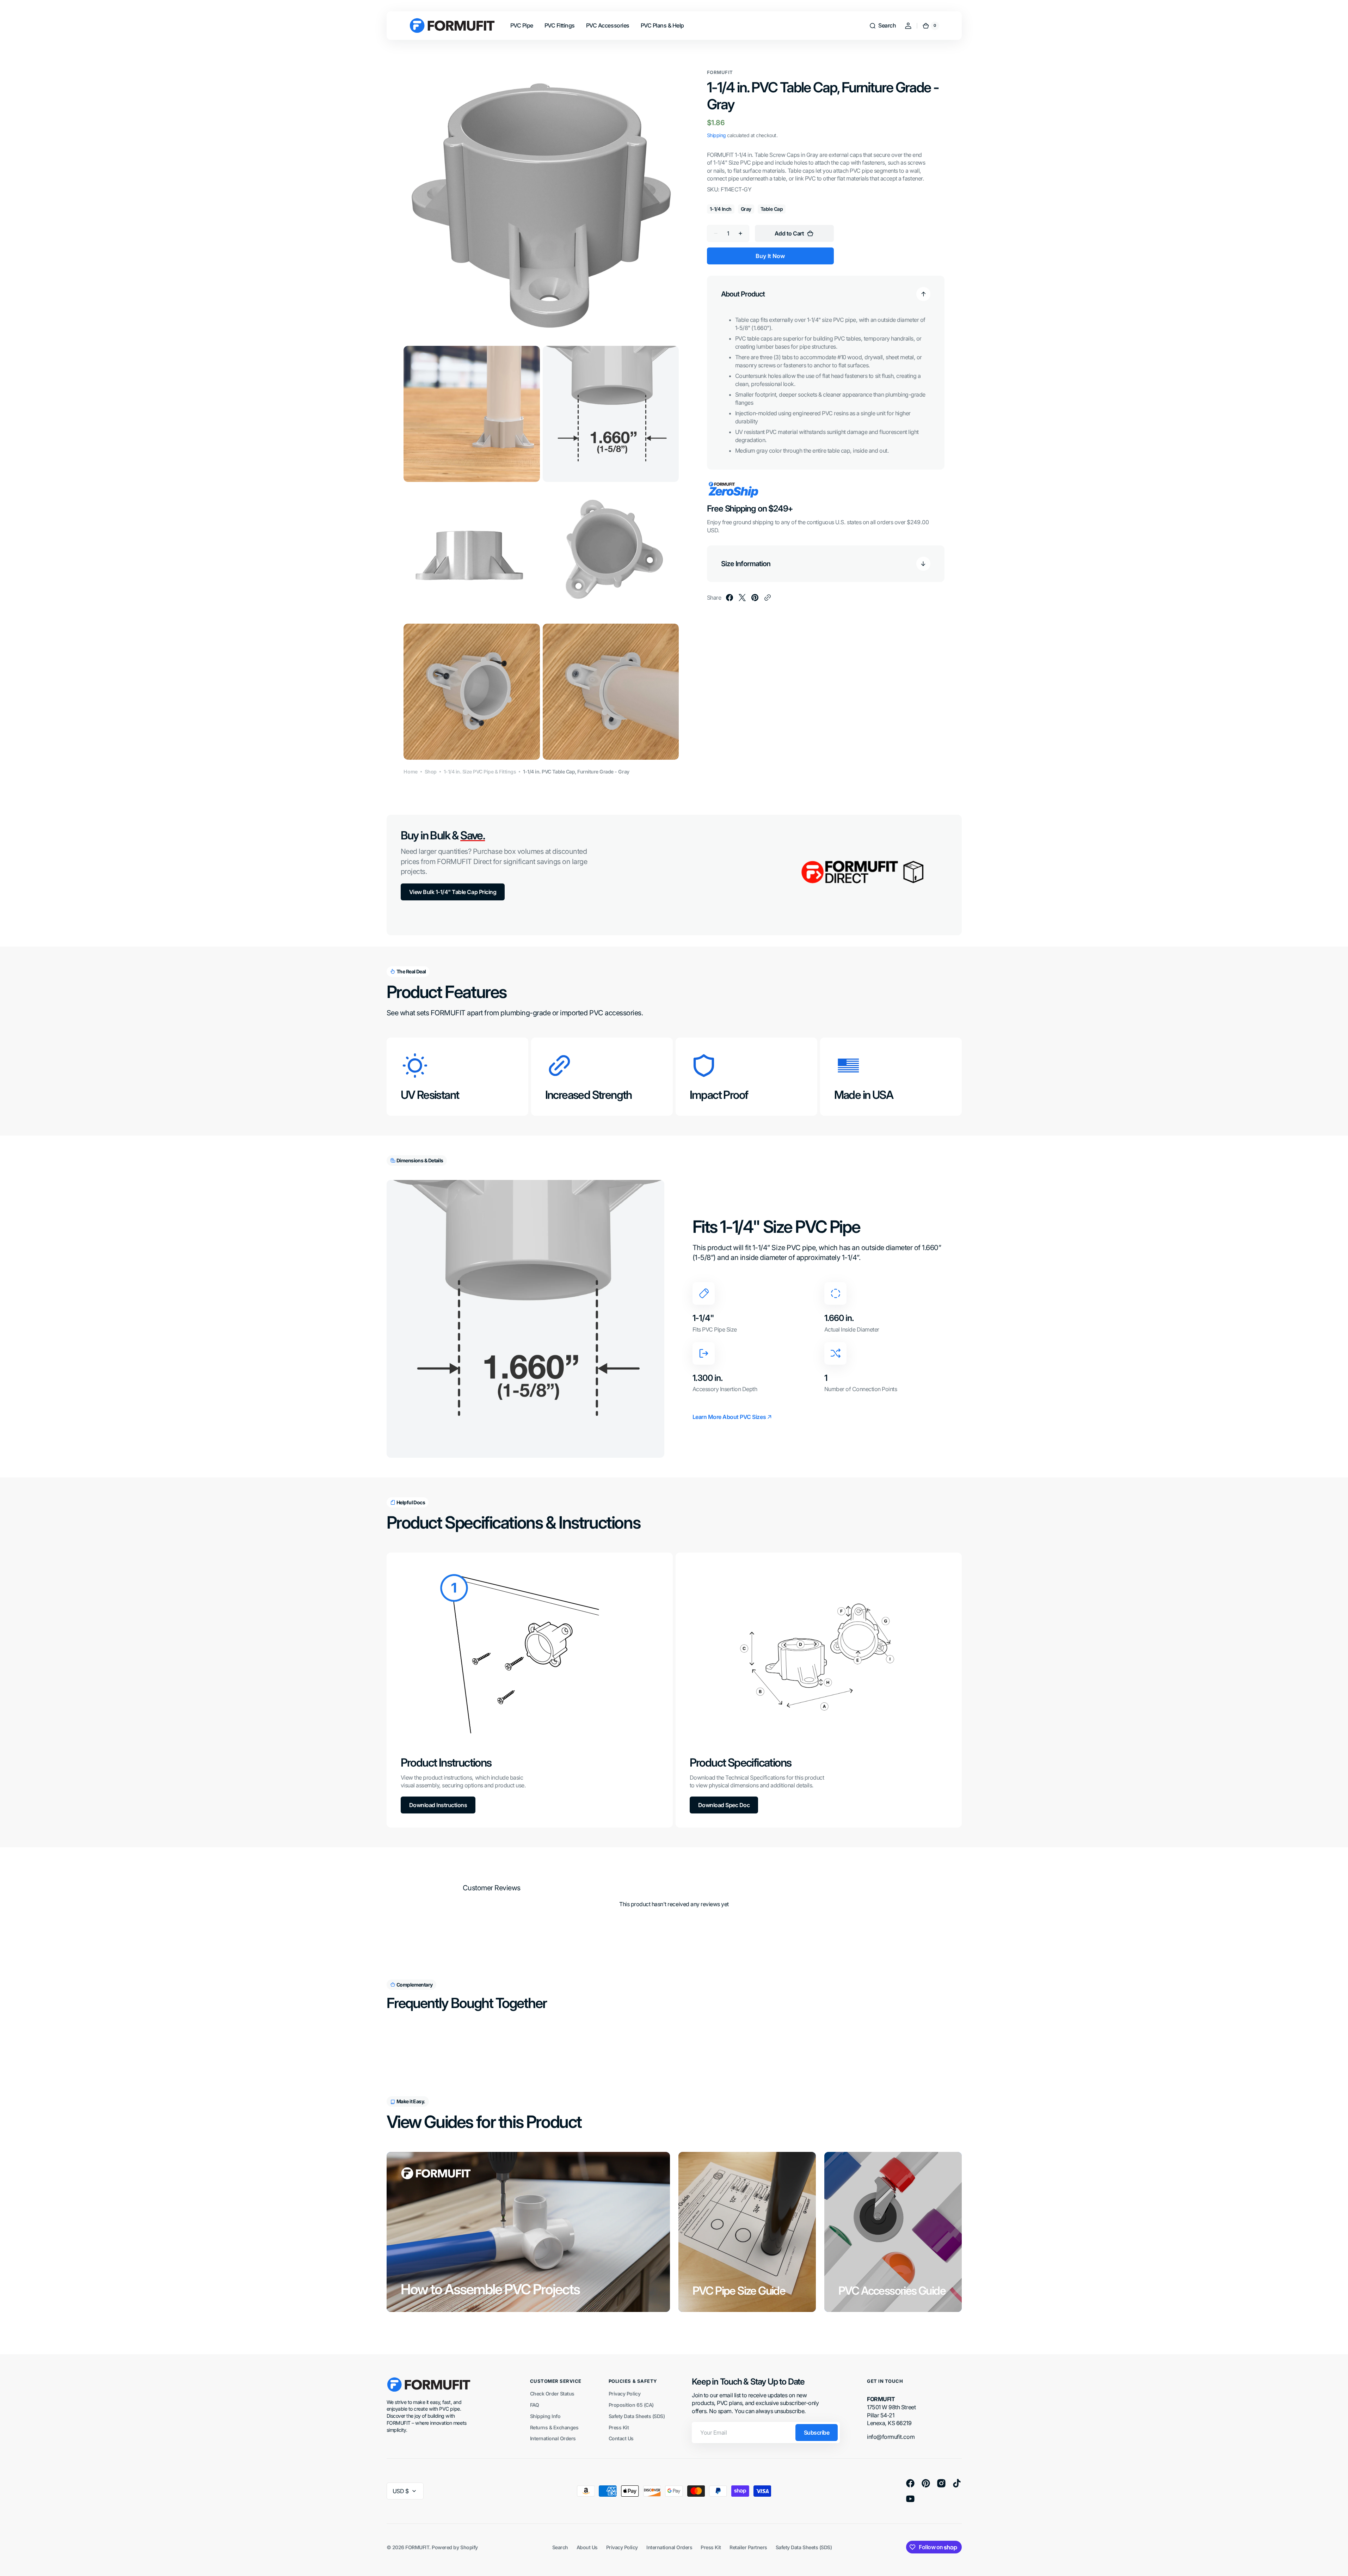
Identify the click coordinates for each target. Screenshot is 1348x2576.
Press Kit (619, 2427)
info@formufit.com (891, 2437)
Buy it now (770, 256)
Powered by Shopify (455, 2547)
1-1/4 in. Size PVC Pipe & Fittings (480, 772)
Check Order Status (552, 2394)
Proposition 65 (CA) (631, 2405)
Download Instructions (438, 1805)
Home (410, 772)
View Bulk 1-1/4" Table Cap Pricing (453, 892)
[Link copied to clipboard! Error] (768, 598)
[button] (882, 26)
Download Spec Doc (724, 1805)
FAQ (535, 2405)
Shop (431, 772)
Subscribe (817, 2433)
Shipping (716, 135)
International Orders (553, 2438)
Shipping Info (545, 2416)
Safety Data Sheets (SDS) (637, 2416)
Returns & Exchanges (554, 2427)
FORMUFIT (417, 2547)
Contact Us (621, 2438)
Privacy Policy (624, 2394)
